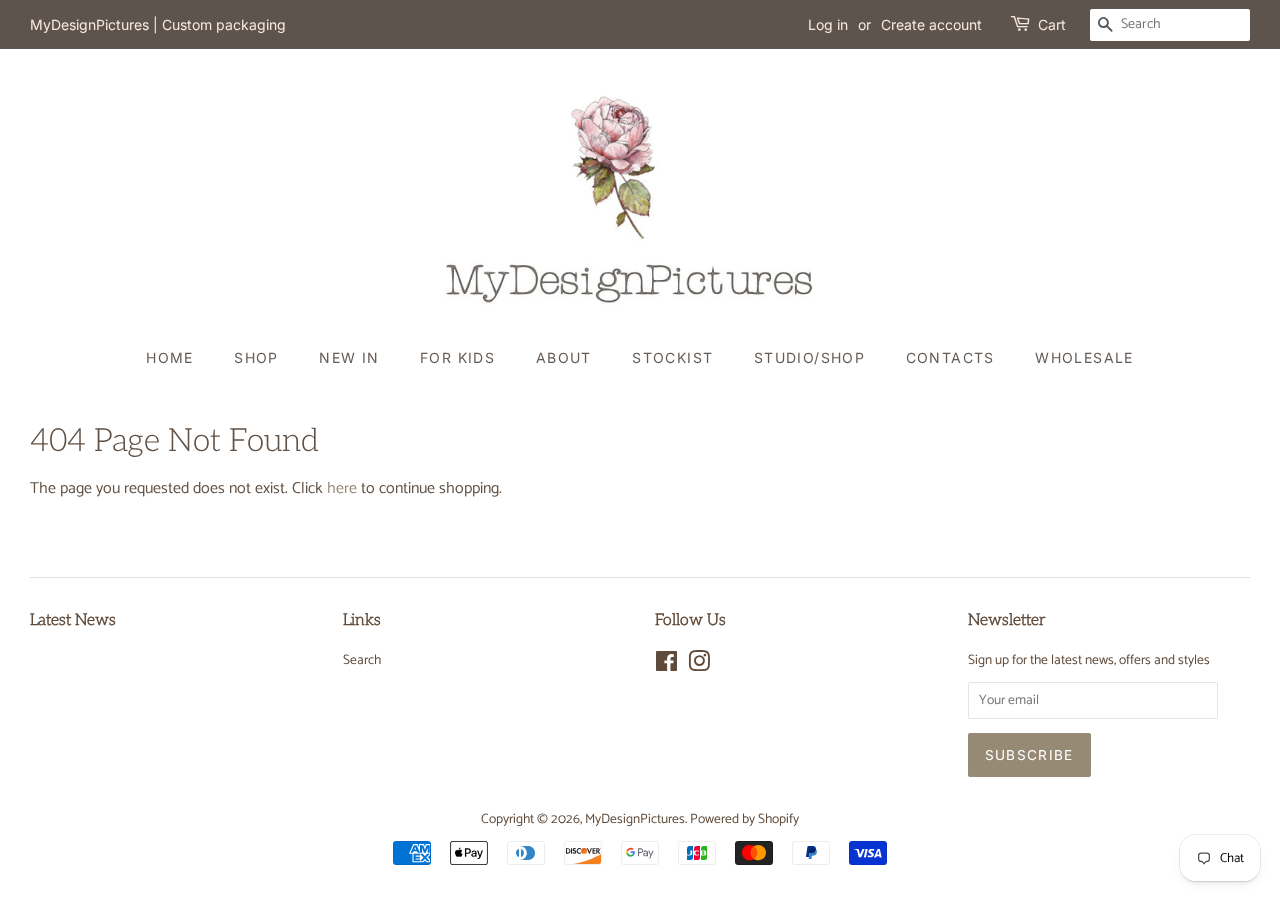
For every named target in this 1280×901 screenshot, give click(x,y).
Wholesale (1084, 357)
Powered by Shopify (744, 819)
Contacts (950, 357)
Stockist (672, 357)
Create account (931, 24)
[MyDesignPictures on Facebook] (666, 666)
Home (170, 357)
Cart (1052, 24)
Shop (256, 357)
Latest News (73, 620)
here (342, 488)
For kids (457, 357)
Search (362, 660)
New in (349, 357)
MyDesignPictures (635, 819)
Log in (828, 24)
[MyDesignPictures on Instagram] (699, 666)
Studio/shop (809, 357)
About (564, 357)
